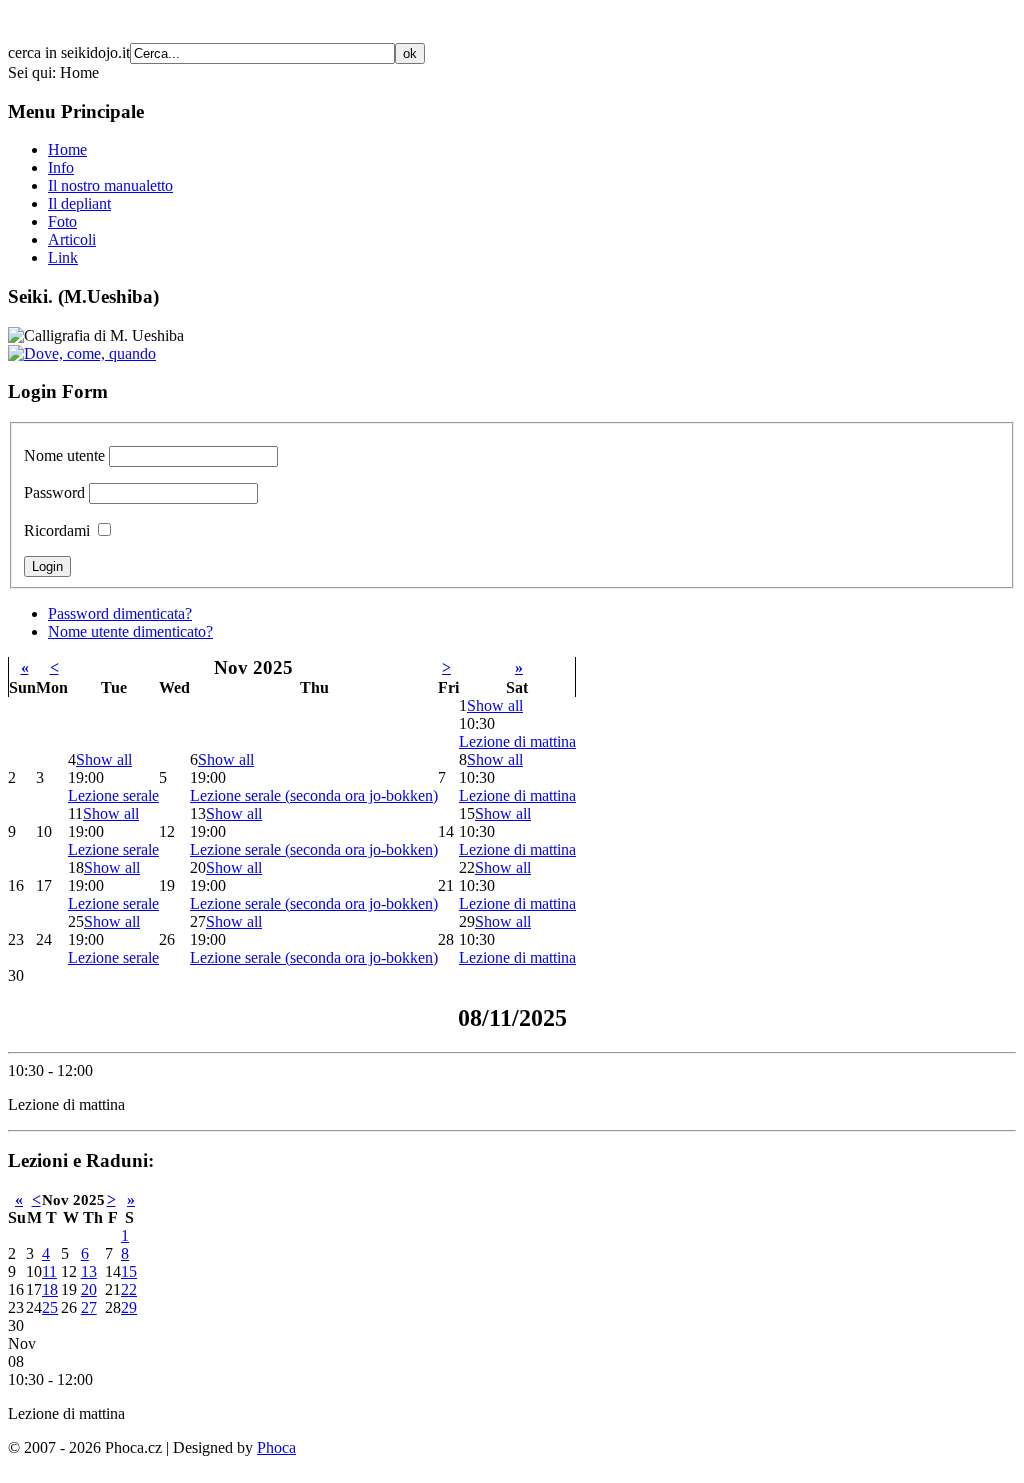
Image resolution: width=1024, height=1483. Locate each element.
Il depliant (79, 203)
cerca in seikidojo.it (69, 52)
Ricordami (57, 530)
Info (61, 167)
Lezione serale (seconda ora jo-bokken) (314, 795)
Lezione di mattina (517, 741)
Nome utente (64, 455)
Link (63, 257)
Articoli (72, 239)
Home (67, 149)
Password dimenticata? (120, 613)
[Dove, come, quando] (82, 353)
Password (54, 492)
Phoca (276, 1447)
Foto (62, 221)
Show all (495, 705)
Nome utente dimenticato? (130, 631)
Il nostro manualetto (110, 185)
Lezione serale (113, 795)
